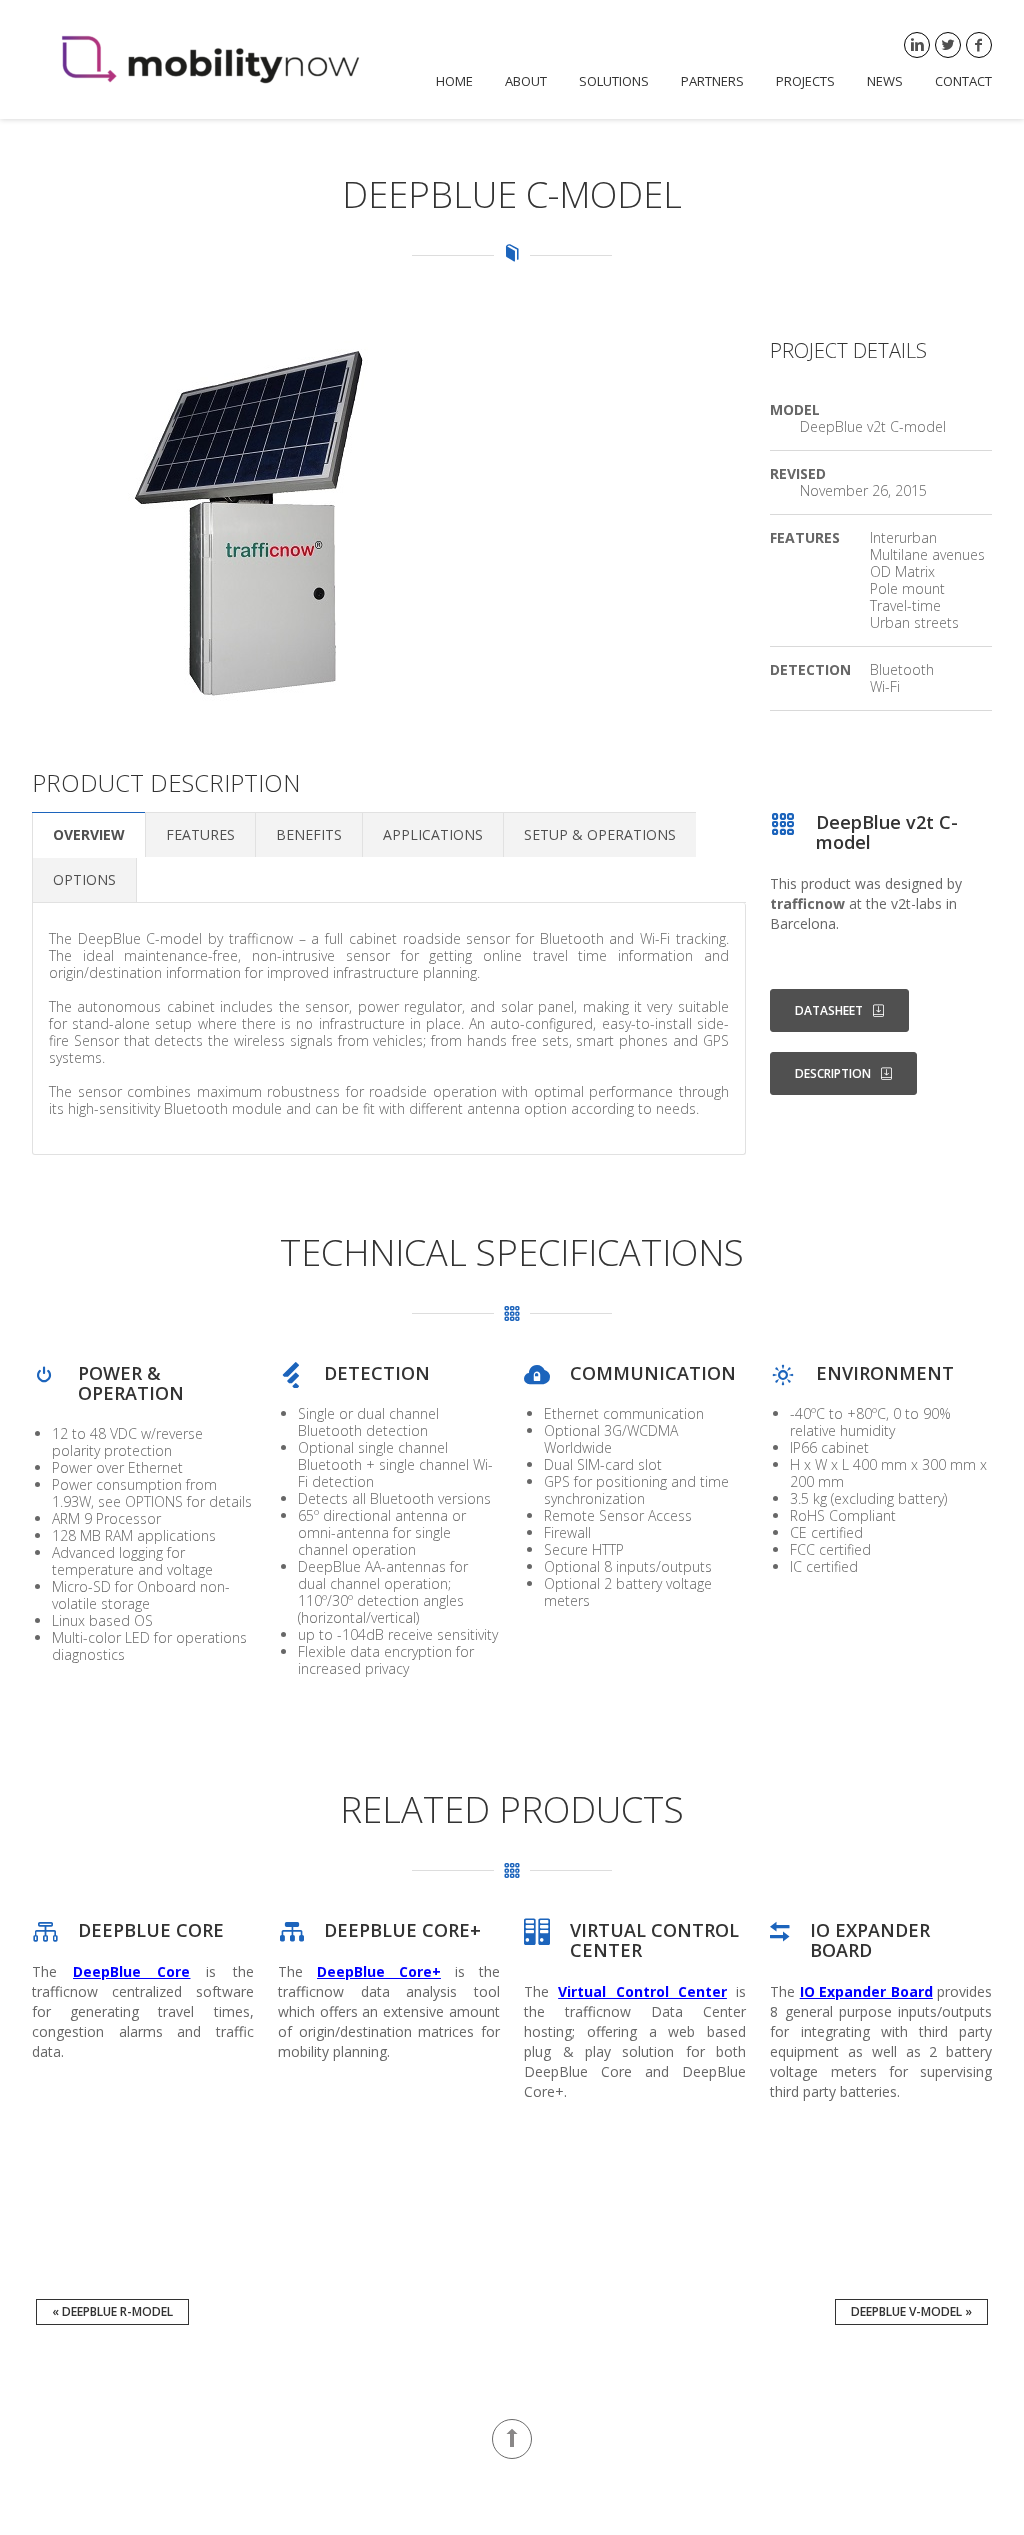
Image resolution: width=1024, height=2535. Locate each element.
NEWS (885, 81)
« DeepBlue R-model (112, 2311)
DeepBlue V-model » (911, 2311)
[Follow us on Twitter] (948, 45)
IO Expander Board (866, 1991)
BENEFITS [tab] (309, 834)
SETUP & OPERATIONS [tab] (600, 834)
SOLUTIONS (614, 81)
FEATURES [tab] (200, 834)
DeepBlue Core (131, 1971)
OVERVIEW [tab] (89, 834)
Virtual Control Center (642, 1991)
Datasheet (829, 1010)
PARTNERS (712, 81)
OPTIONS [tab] (84, 879)
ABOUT (526, 81)
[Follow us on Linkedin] (917, 45)
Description (833, 1073)
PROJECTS (805, 81)
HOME (454, 81)
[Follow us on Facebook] (979, 45)
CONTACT (963, 81)
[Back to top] (512, 2439)
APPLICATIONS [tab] (433, 834)
